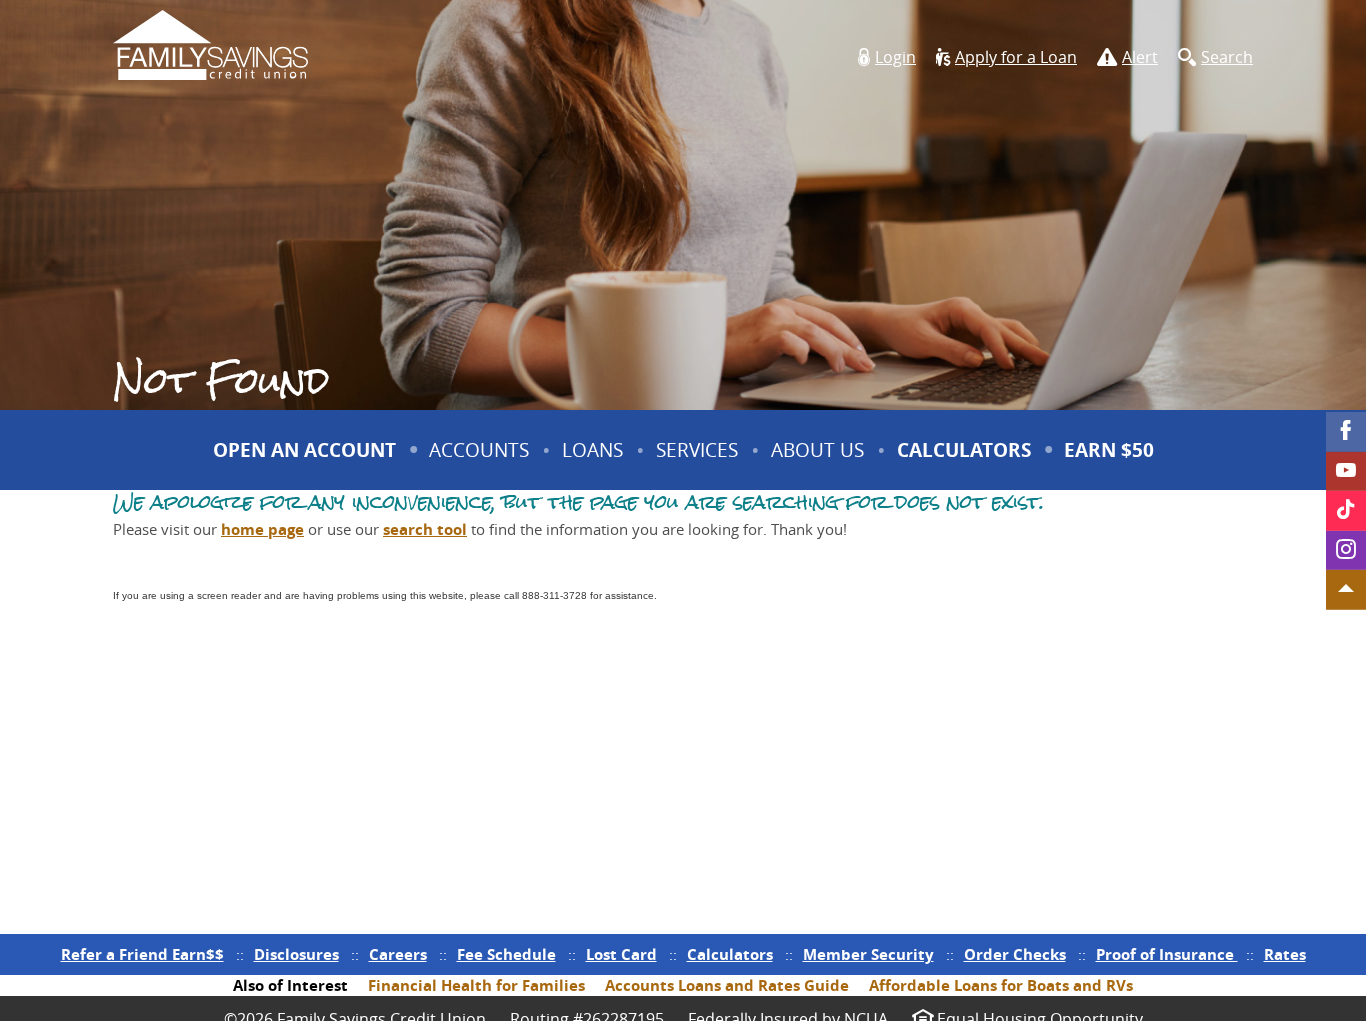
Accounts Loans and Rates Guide (727, 985)
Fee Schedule (506, 954)
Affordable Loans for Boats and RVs (1001, 985)
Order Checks (1015, 954)
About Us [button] (817, 450)
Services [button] (697, 450)
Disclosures (296, 954)
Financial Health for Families (476, 985)
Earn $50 (1111, 463)
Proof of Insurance (1167, 954)
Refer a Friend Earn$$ (142, 954)
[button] (887, 57)
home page (262, 529)
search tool (425, 529)
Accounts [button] (479, 450)
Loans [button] (592, 450)
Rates (1285, 954)
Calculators (964, 450)
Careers (398, 954)
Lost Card (621, 954)
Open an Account (304, 450)
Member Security (868, 954)
